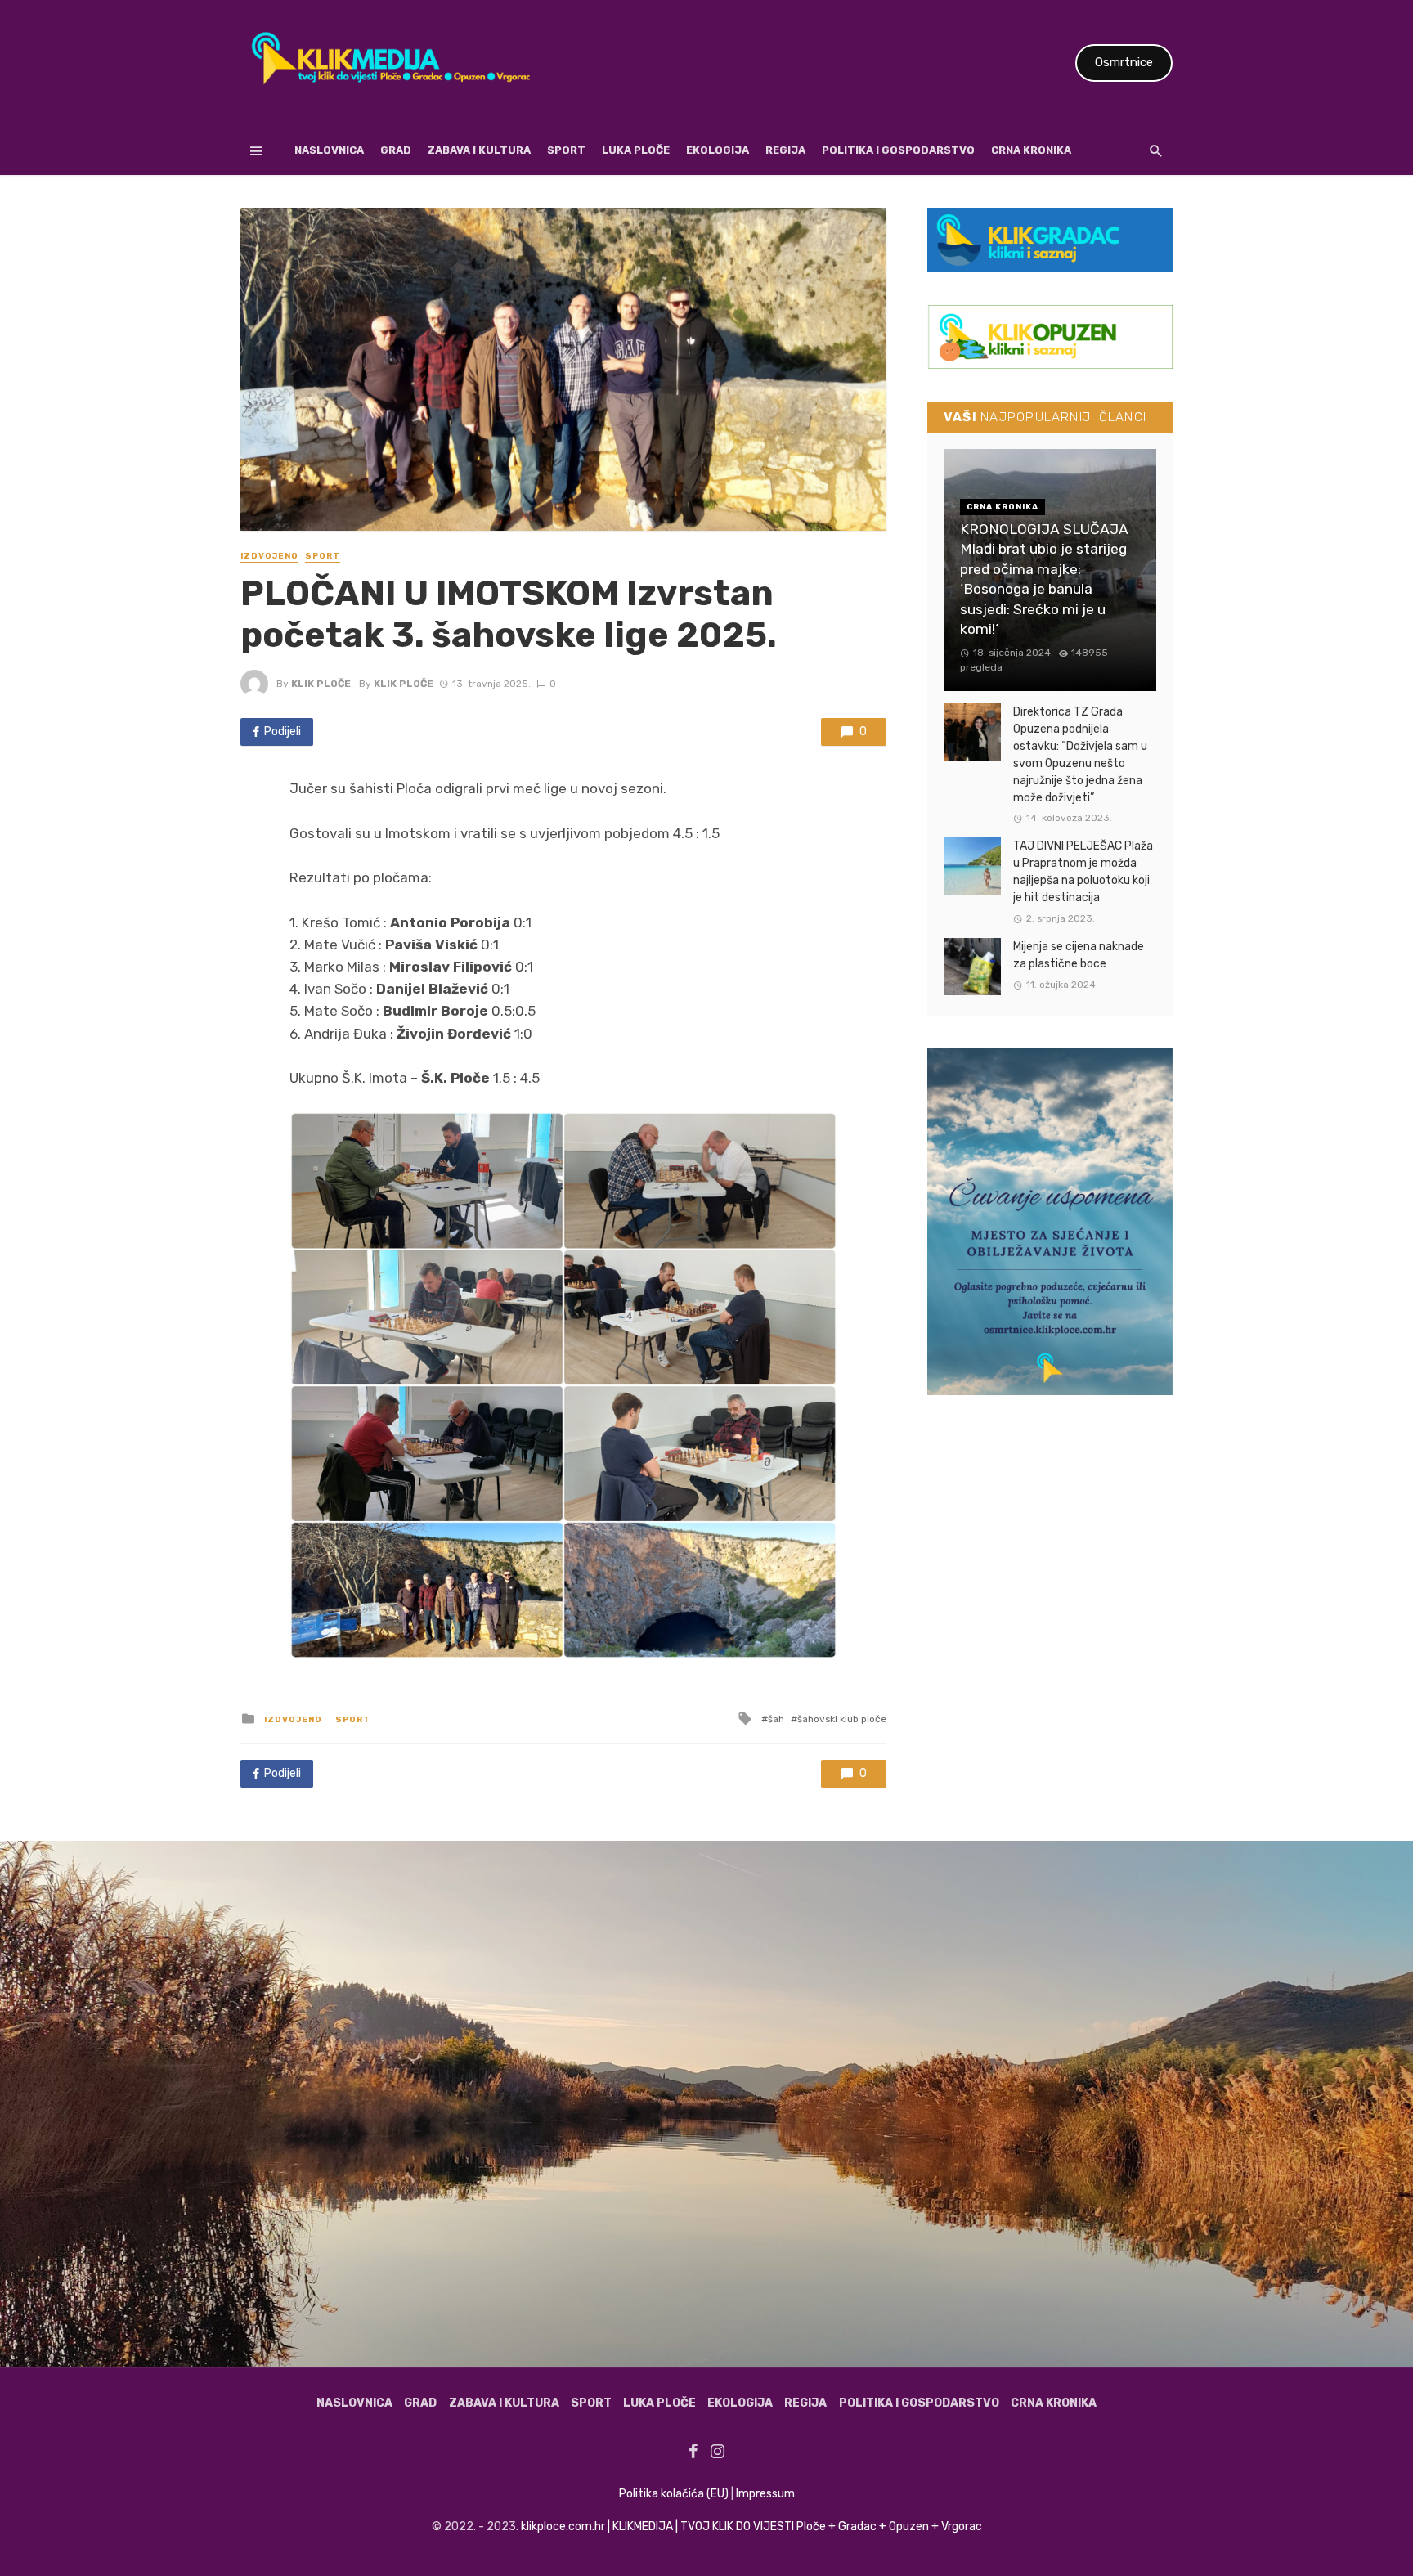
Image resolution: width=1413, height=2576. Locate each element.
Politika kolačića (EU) (674, 2494)
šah (776, 1719)
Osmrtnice (1124, 62)
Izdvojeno (269, 556)
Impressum (765, 2494)
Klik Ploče (321, 684)
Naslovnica (329, 150)
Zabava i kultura (479, 150)
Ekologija (718, 150)
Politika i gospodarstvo (898, 150)
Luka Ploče (636, 150)
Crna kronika (1031, 150)
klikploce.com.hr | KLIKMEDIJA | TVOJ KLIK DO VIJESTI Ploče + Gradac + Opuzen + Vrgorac (751, 2527)
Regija (785, 150)
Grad (396, 150)
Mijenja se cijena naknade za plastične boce (1079, 955)
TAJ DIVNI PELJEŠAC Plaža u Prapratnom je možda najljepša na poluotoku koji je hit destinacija (1083, 872)
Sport (566, 150)
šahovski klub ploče (842, 1719)
